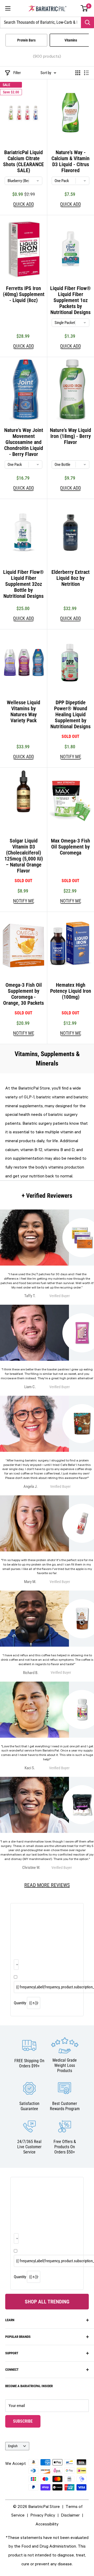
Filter (17, 73)
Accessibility (47, 2524)
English (13, 2446)
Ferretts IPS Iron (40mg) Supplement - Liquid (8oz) (24, 294)
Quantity (20, 2003)
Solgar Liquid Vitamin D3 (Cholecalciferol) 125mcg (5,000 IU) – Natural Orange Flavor (24, 856)
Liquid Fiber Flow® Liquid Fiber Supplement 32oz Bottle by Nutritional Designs (23, 584)
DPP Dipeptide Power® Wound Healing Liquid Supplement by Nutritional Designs (70, 715)
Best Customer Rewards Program (65, 2106)
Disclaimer (70, 2515)
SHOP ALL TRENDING (47, 2302)
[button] (84, 8)
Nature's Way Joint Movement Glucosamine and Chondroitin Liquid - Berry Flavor (24, 442)
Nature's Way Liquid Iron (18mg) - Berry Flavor (70, 436)
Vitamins (71, 40)
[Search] (87, 22)
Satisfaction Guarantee (29, 2106)
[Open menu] (8, 8)
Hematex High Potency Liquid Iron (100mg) (71, 991)
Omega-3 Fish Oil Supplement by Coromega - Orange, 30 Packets (23, 994)
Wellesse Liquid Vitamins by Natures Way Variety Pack (23, 712)
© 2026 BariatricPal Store (36, 2506)
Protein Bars (26, 40)
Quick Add (23, 204)
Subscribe (27, 2421)
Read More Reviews (47, 1885)
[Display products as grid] (78, 73)
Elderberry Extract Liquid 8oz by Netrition (70, 578)
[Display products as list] (86, 73)
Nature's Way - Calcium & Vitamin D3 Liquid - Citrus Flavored (70, 161)
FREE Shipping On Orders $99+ (29, 2063)
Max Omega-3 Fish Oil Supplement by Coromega (70, 847)
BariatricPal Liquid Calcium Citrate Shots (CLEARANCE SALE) (23, 161)
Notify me (71, 757)
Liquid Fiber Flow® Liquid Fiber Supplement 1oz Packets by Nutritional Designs (70, 300)
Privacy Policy (43, 2515)
